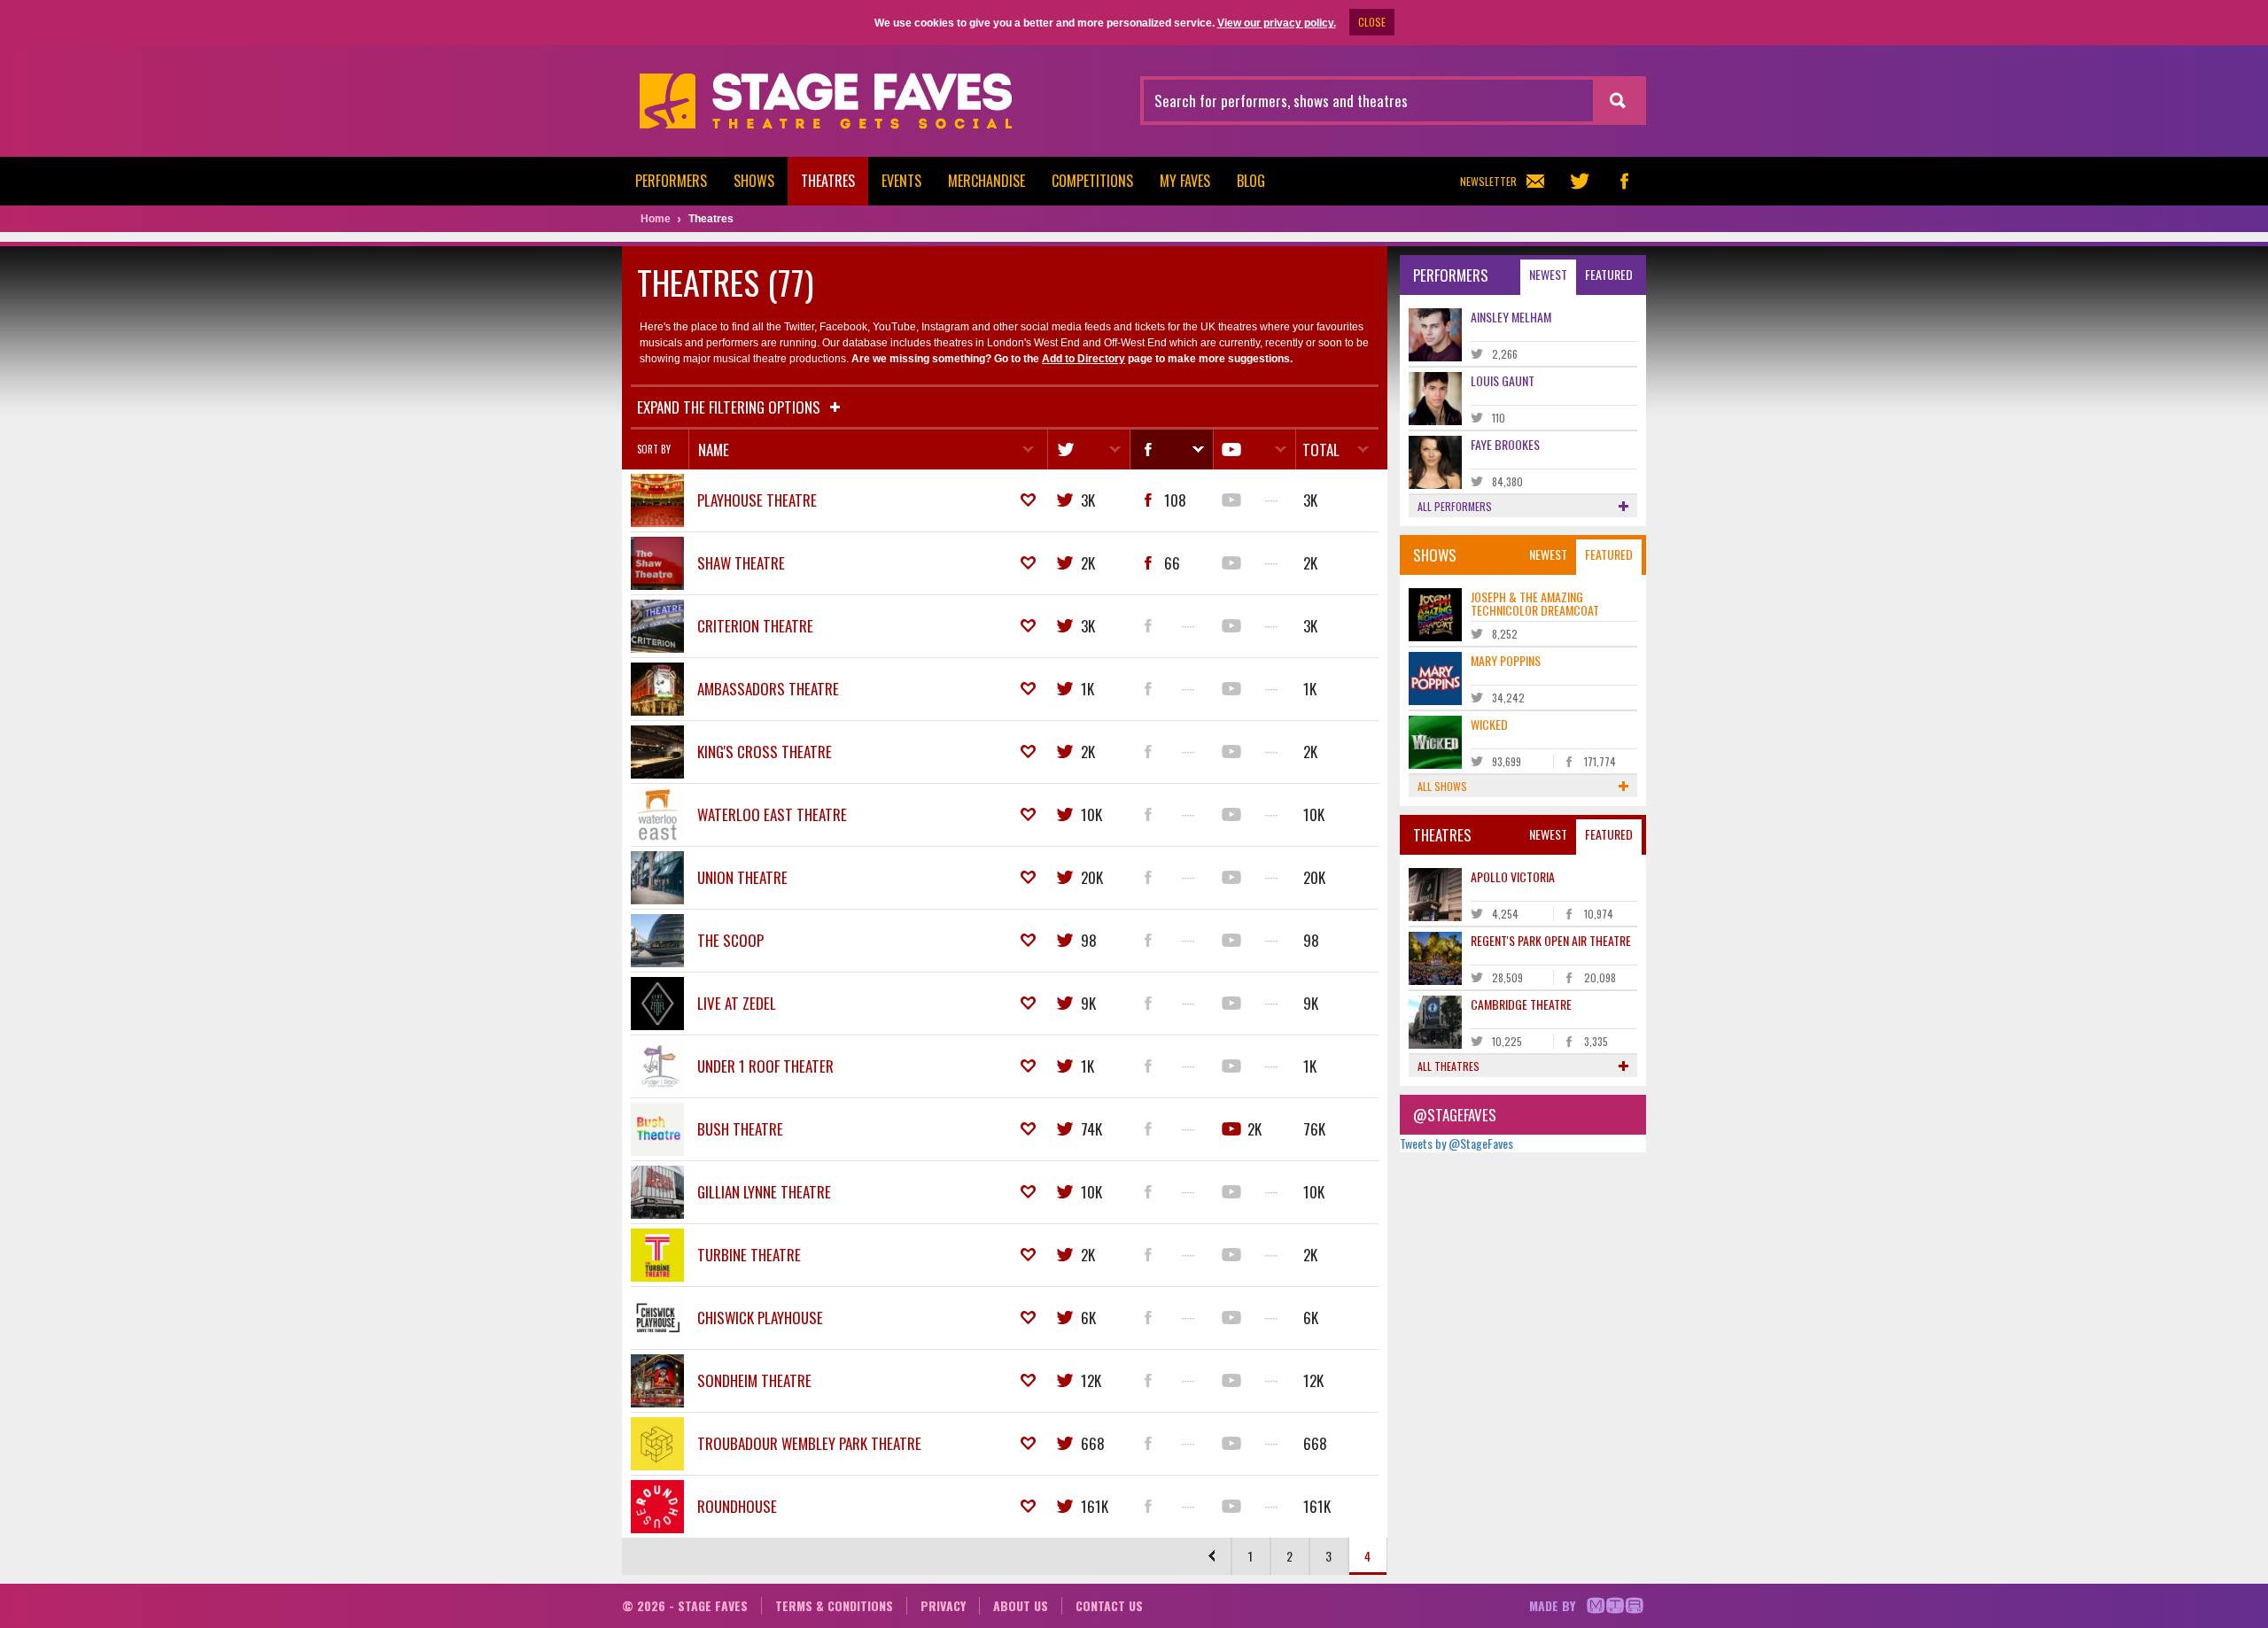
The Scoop (730, 940)
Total (1321, 450)
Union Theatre (742, 877)
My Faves (1185, 181)
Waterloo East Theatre (772, 814)
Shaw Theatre (741, 563)
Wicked (1489, 724)
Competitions (1092, 181)
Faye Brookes (1505, 444)
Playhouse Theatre (757, 500)
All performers (1455, 506)
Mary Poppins (1506, 660)
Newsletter (1488, 181)
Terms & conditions (834, 1605)
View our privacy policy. (1277, 23)
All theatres (1449, 1066)
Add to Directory (1084, 359)
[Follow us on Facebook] (1624, 181)
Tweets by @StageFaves (1456, 1143)
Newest (1548, 274)
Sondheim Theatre (754, 1380)
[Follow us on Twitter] (1580, 181)
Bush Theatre (740, 1129)
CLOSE (1372, 22)
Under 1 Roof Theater (765, 1066)
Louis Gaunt (1503, 380)
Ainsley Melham (1511, 317)
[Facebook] (1171, 450)
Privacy (943, 1605)
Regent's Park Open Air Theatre (1551, 940)
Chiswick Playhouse (760, 1318)
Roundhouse (737, 1506)
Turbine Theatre (749, 1255)
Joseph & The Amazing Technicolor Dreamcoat (1535, 603)
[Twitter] (1088, 450)
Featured (1609, 274)
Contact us (1109, 1605)
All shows (1442, 786)
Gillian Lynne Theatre (764, 1192)
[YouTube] (1254, 450)
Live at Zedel (737, 1003)
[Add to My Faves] (1028, 500)
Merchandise (986, 181)
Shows (754, 181)
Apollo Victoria (1513, 876)
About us (1021, 1605)
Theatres (828, 181)
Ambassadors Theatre (768, 689)
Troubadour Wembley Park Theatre (809, 1443)
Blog (1251, 181)
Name (714, 450)
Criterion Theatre (755, 626)
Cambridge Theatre (1521, 1004)
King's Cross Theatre (765, 752)
